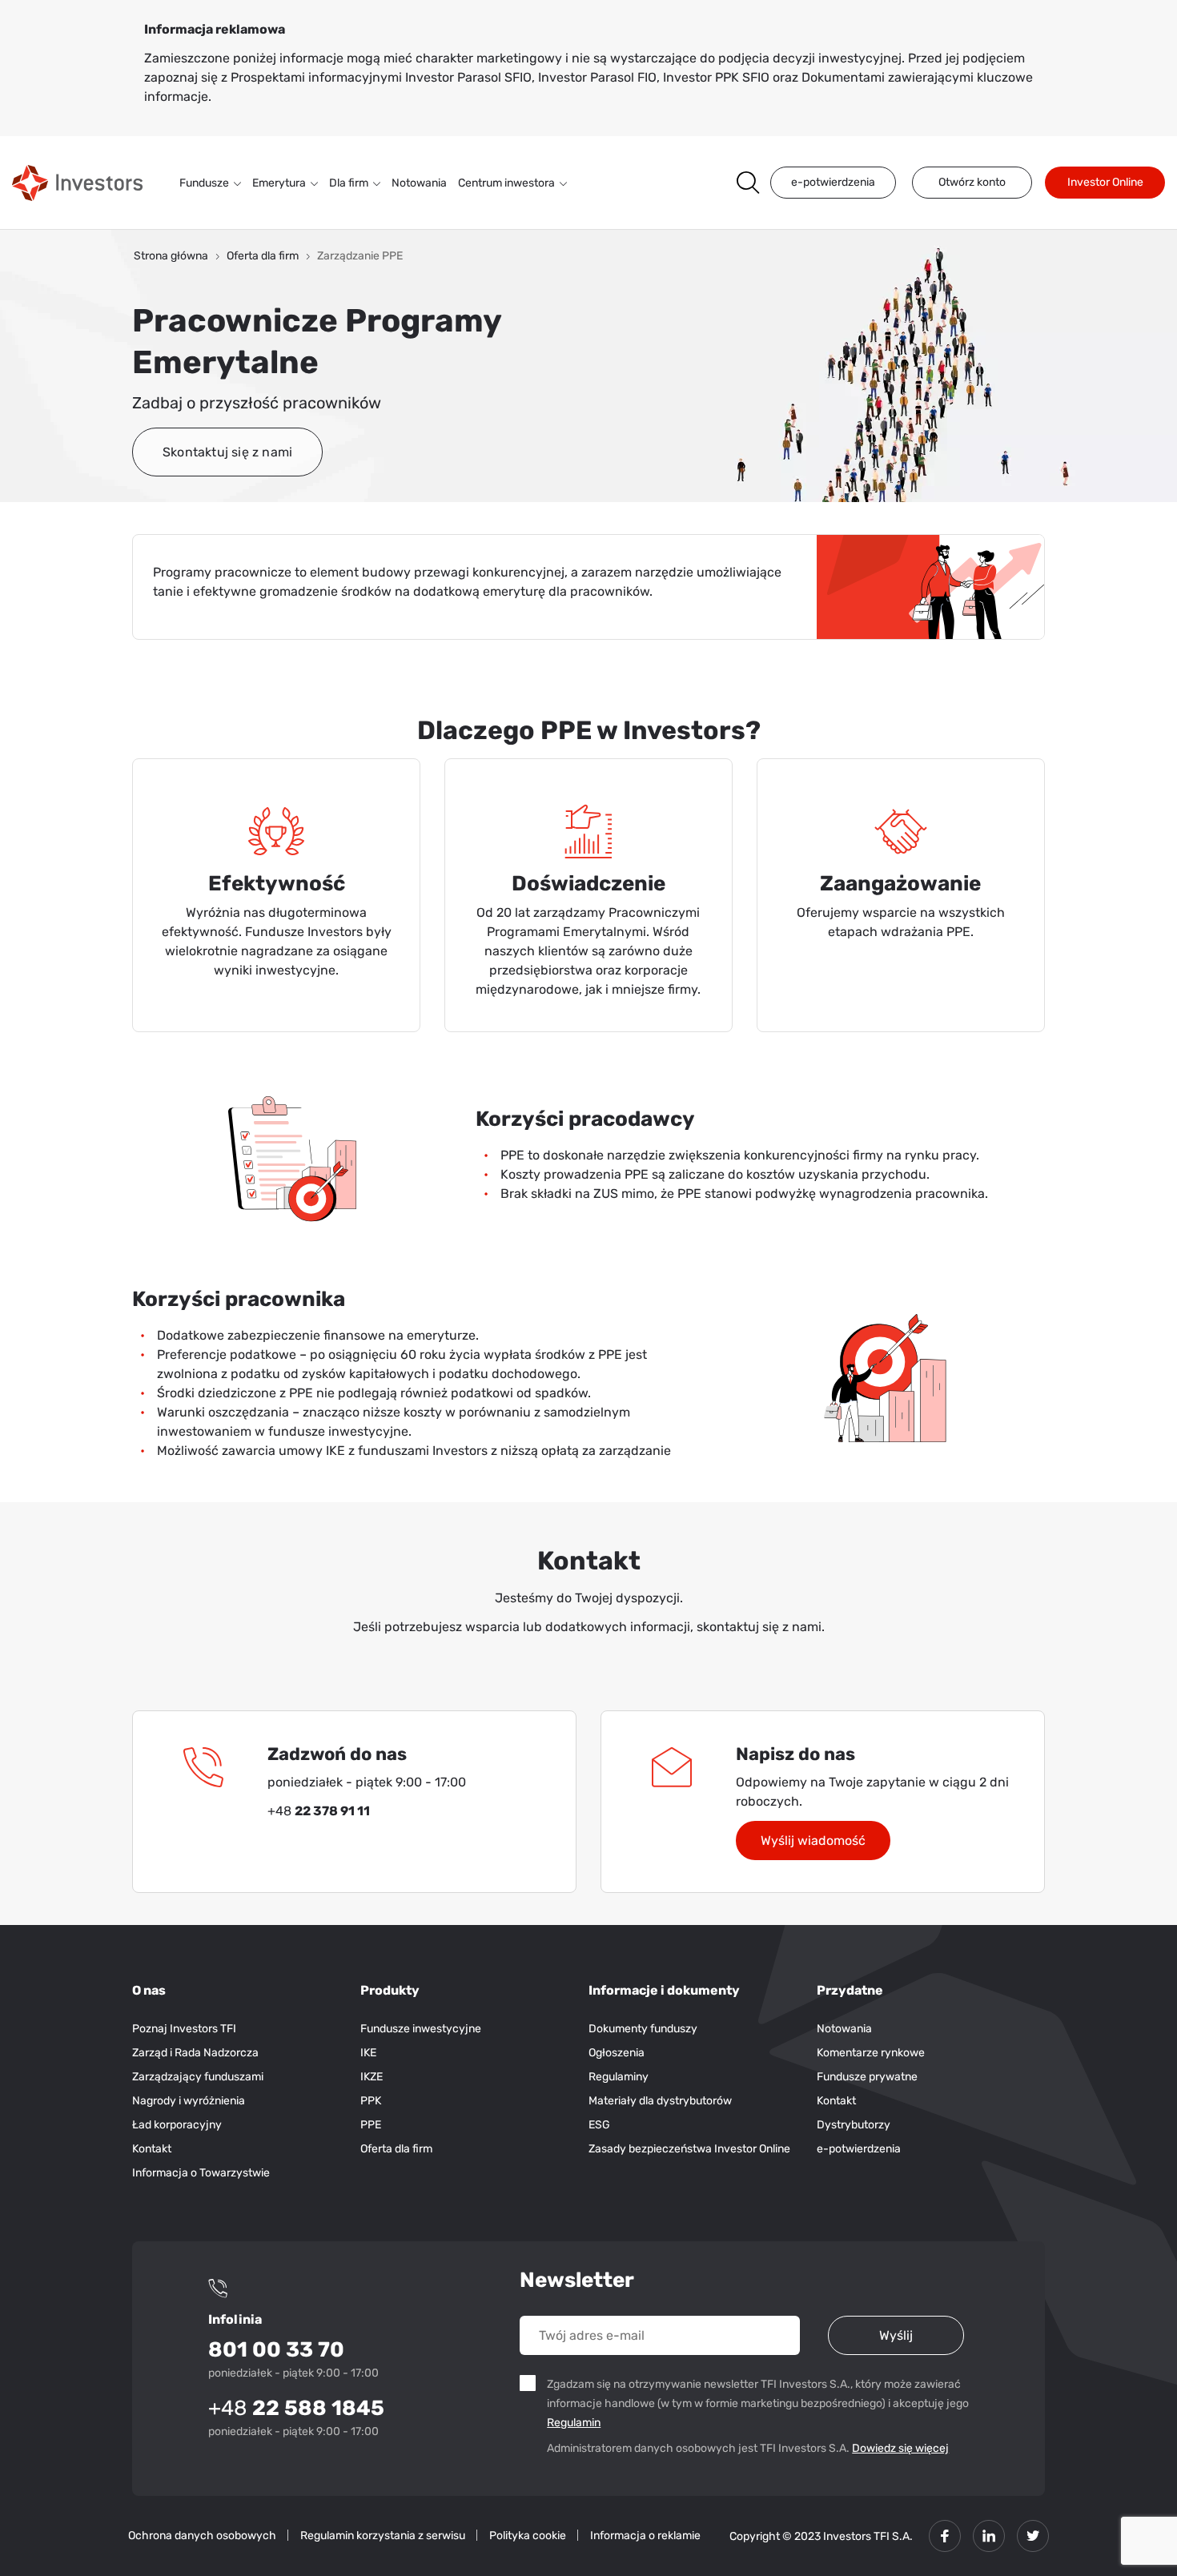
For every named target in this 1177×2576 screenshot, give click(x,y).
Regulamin (576, 2422)
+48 (296, 2408)
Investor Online (1105, 182)
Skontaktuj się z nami (227, 452)
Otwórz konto (972, 182)
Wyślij (896, 2335)
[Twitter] (1033, 2536)
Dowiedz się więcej (900, 2448)
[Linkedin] (989, 2536)
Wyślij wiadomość (813, 1841)
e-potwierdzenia (833, 182)
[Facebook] (945, 2536)
